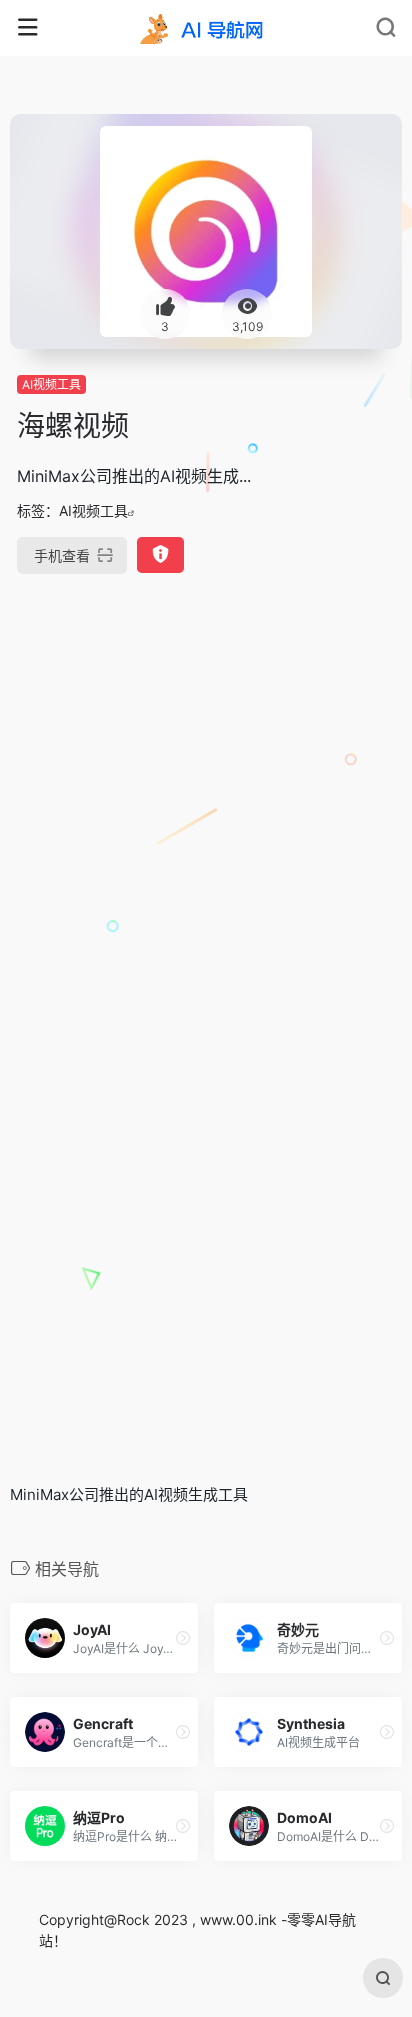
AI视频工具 (51, 384)
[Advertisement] (206, 814)
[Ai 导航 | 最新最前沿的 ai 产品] (205, 28)
